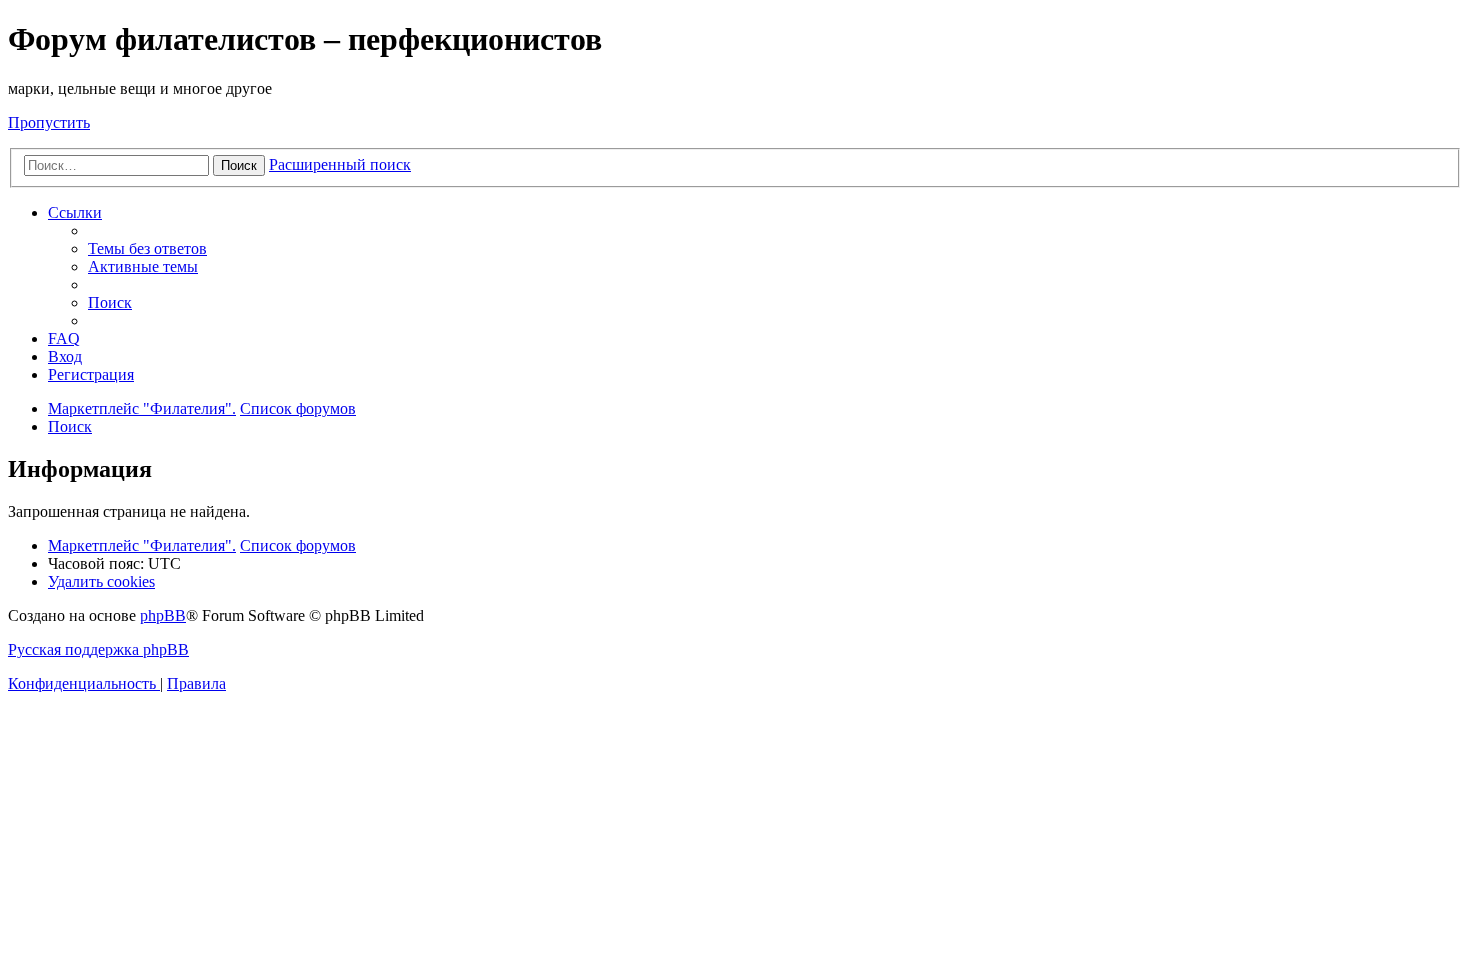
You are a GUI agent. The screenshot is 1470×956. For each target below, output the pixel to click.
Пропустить (49, 122)
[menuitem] (147, 248)
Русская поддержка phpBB (98, 649)
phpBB (163, 615)
